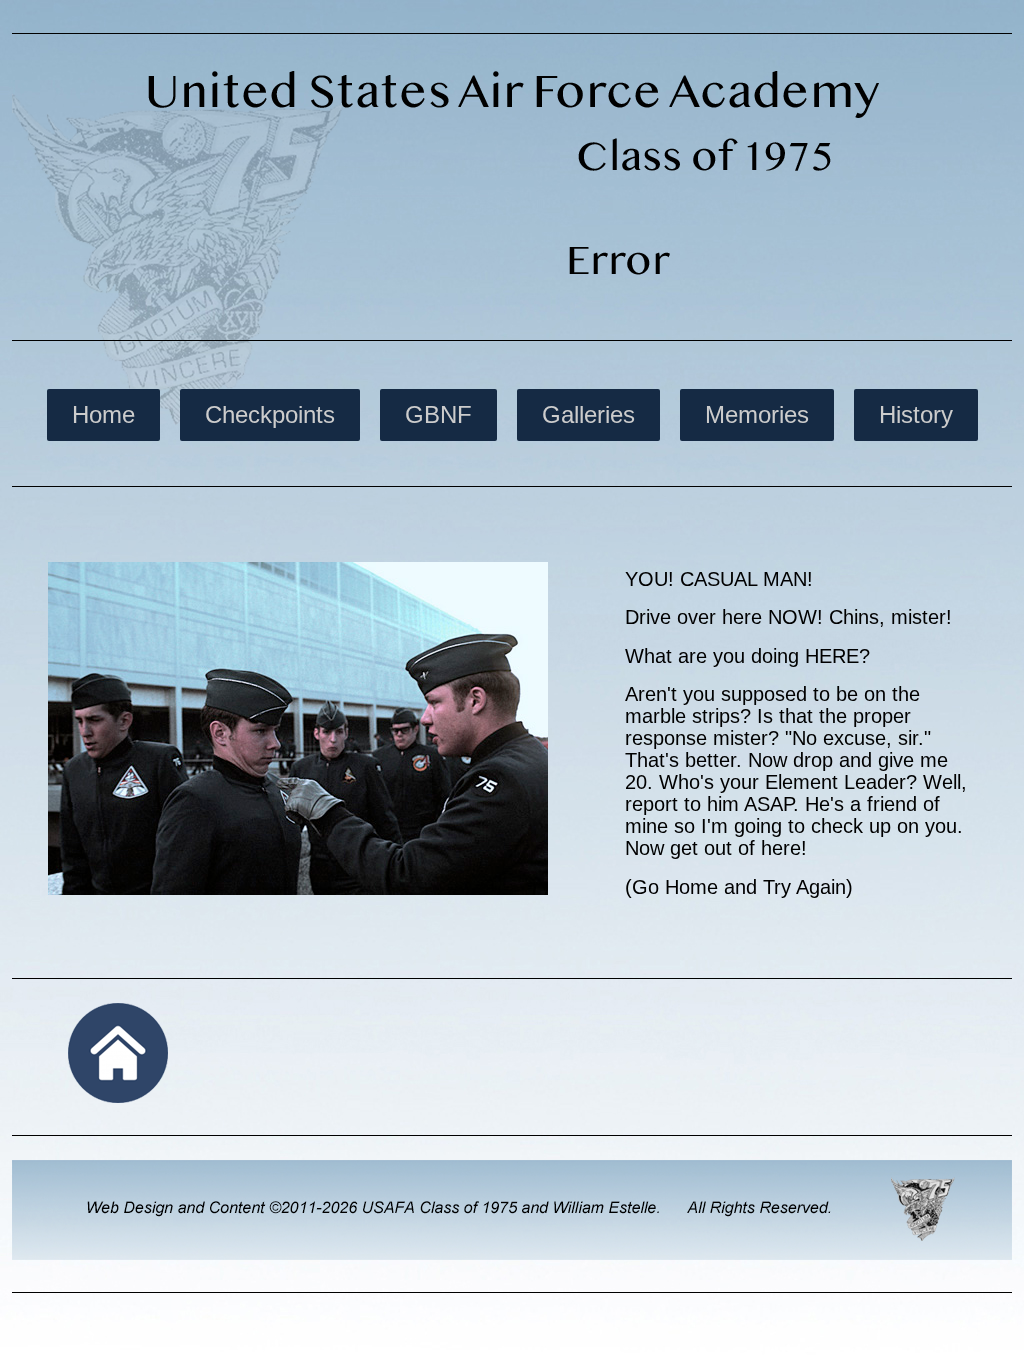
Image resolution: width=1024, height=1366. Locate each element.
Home (103, 414)
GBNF (438, 414)
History (916, 414)
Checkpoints (270, 414)
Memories (757, 414)
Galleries (588, 414)
